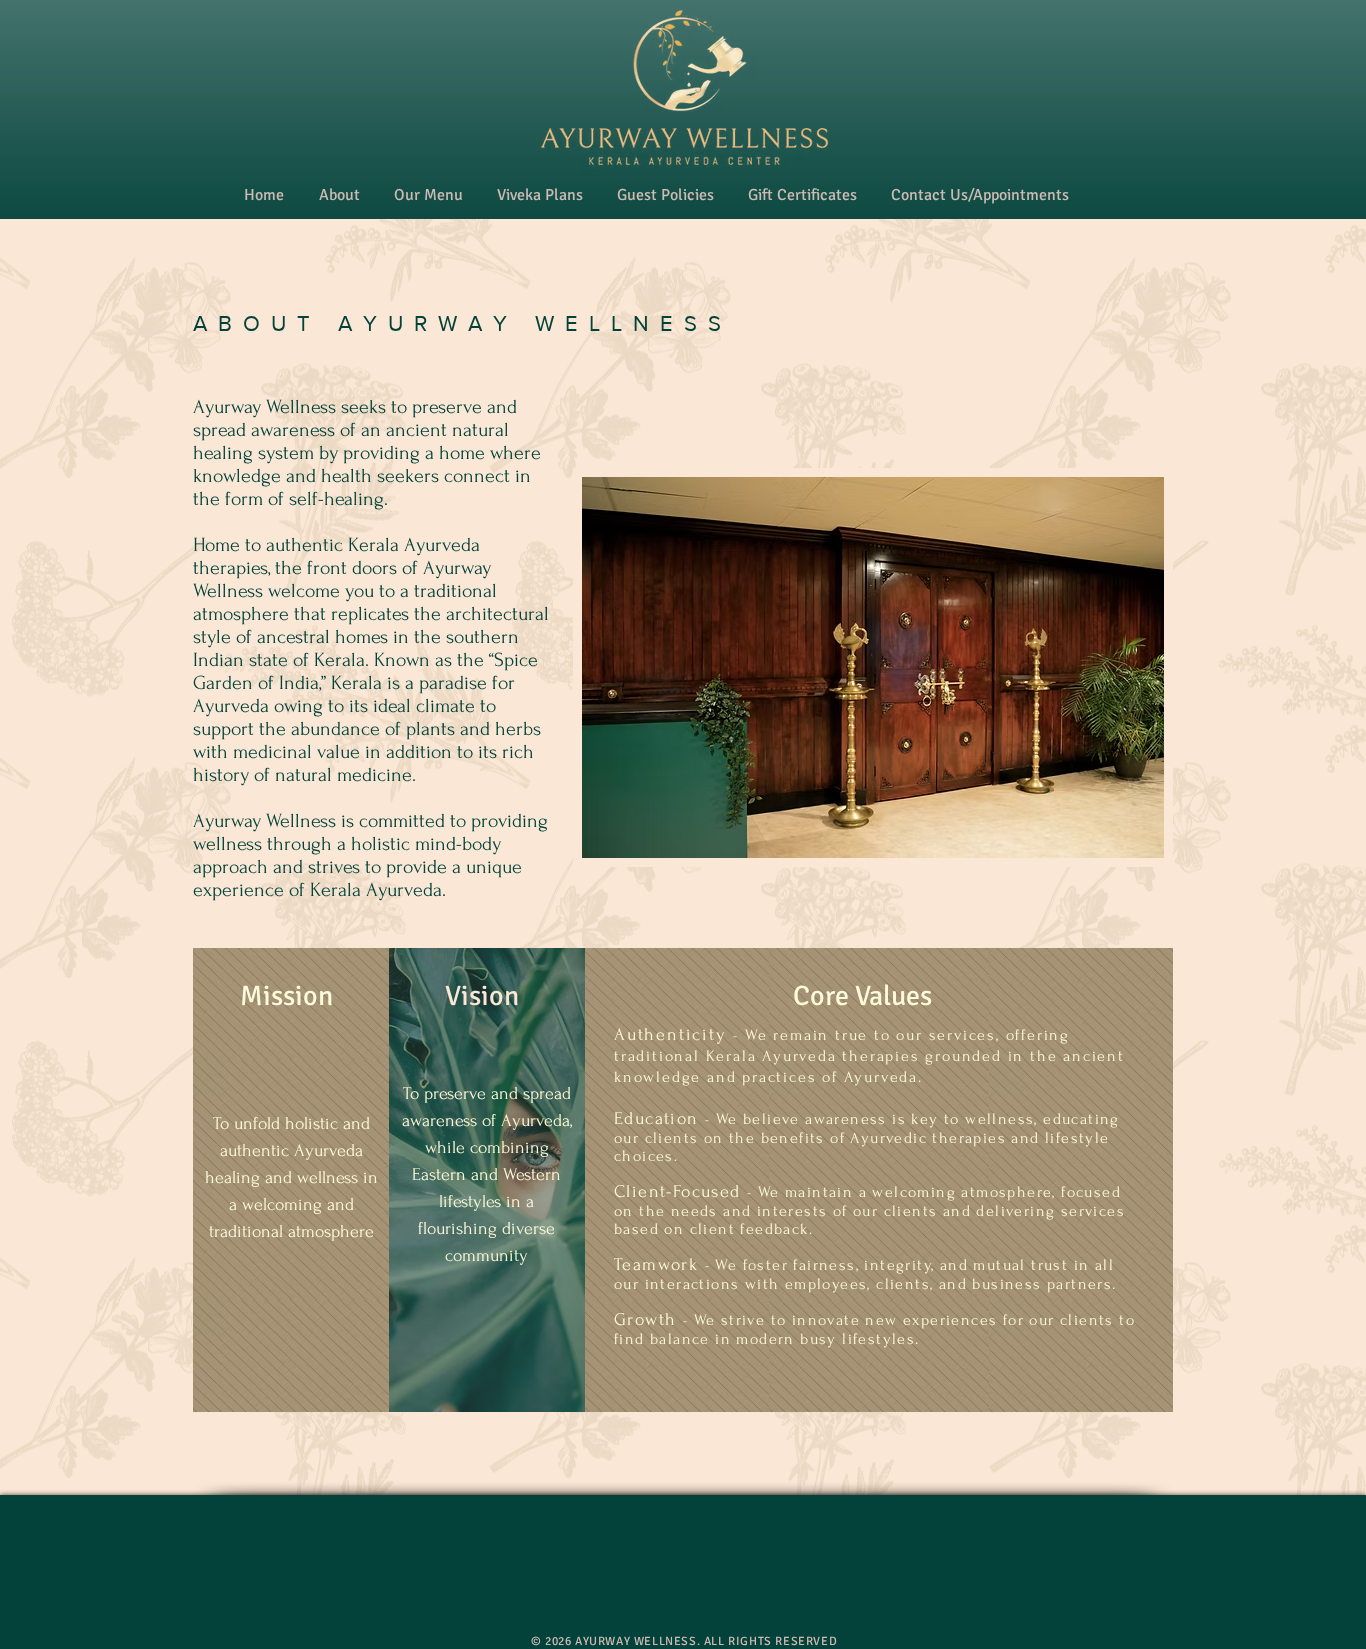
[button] (339, 195)
